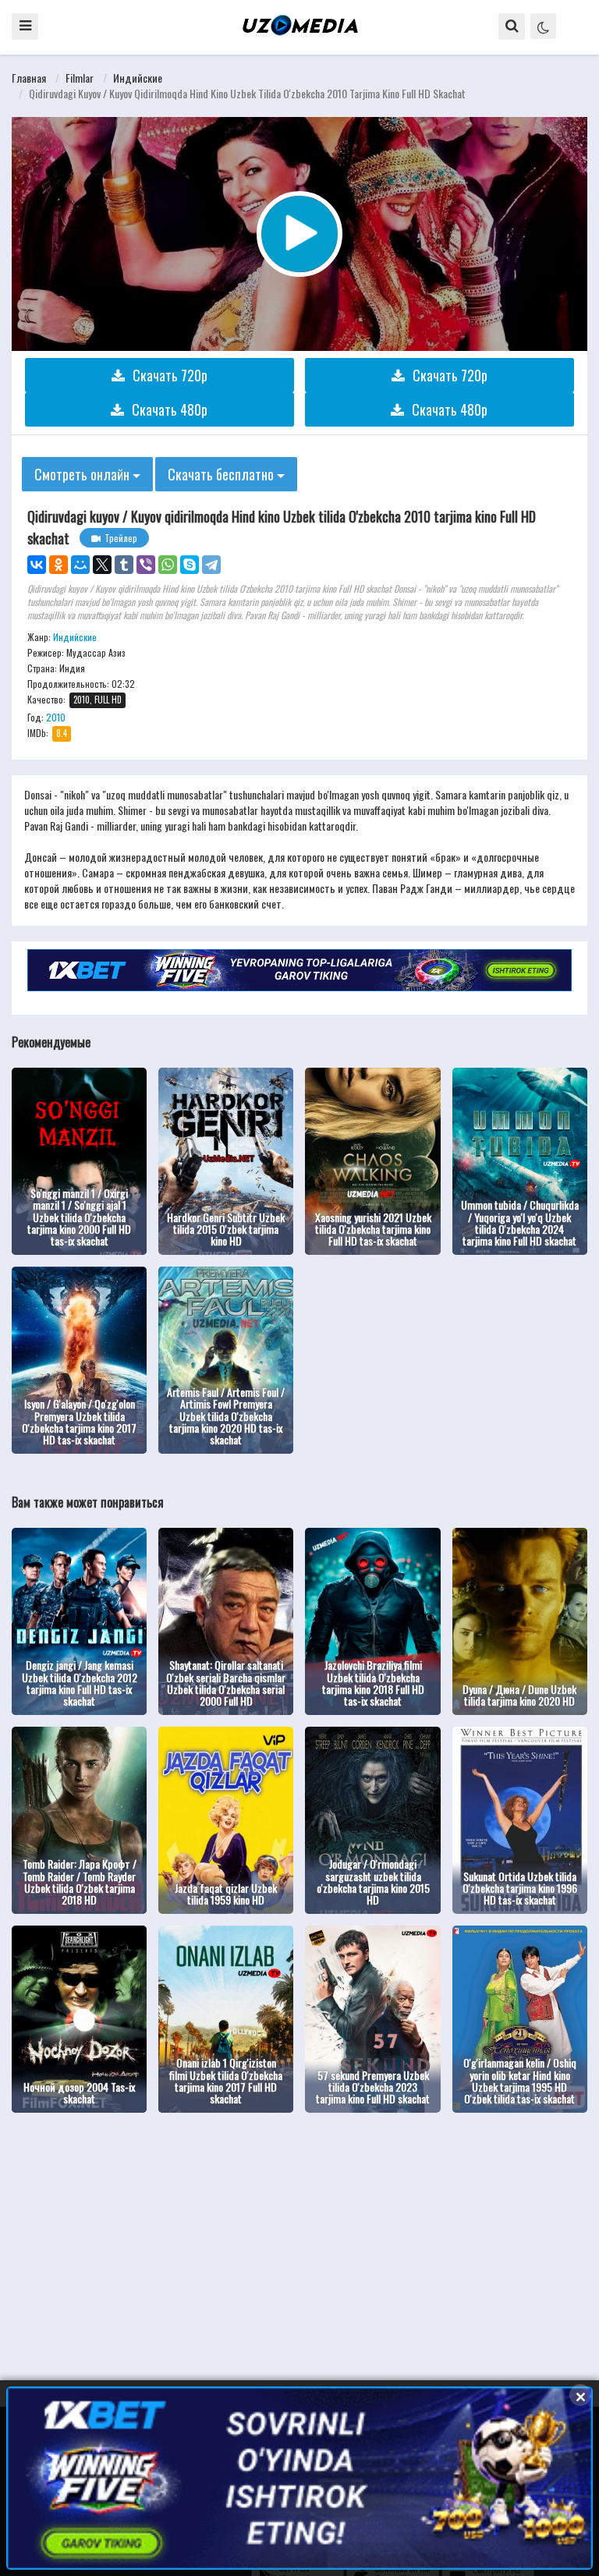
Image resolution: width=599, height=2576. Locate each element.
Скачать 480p (170, 409)
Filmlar (80, 78)
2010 (56, 717)
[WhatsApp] (168, 565)
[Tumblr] (124, 565)
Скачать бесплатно (222, 474)
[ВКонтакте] (37, 565)
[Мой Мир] (80, 565)
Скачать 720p (170, 375)
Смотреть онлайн (83, 474)
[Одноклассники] (58, 565)
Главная (29, 78)
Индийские (138, 78)
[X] (102, 565)
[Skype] (190, 565)
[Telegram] (211, 565)
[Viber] (146, 565)
